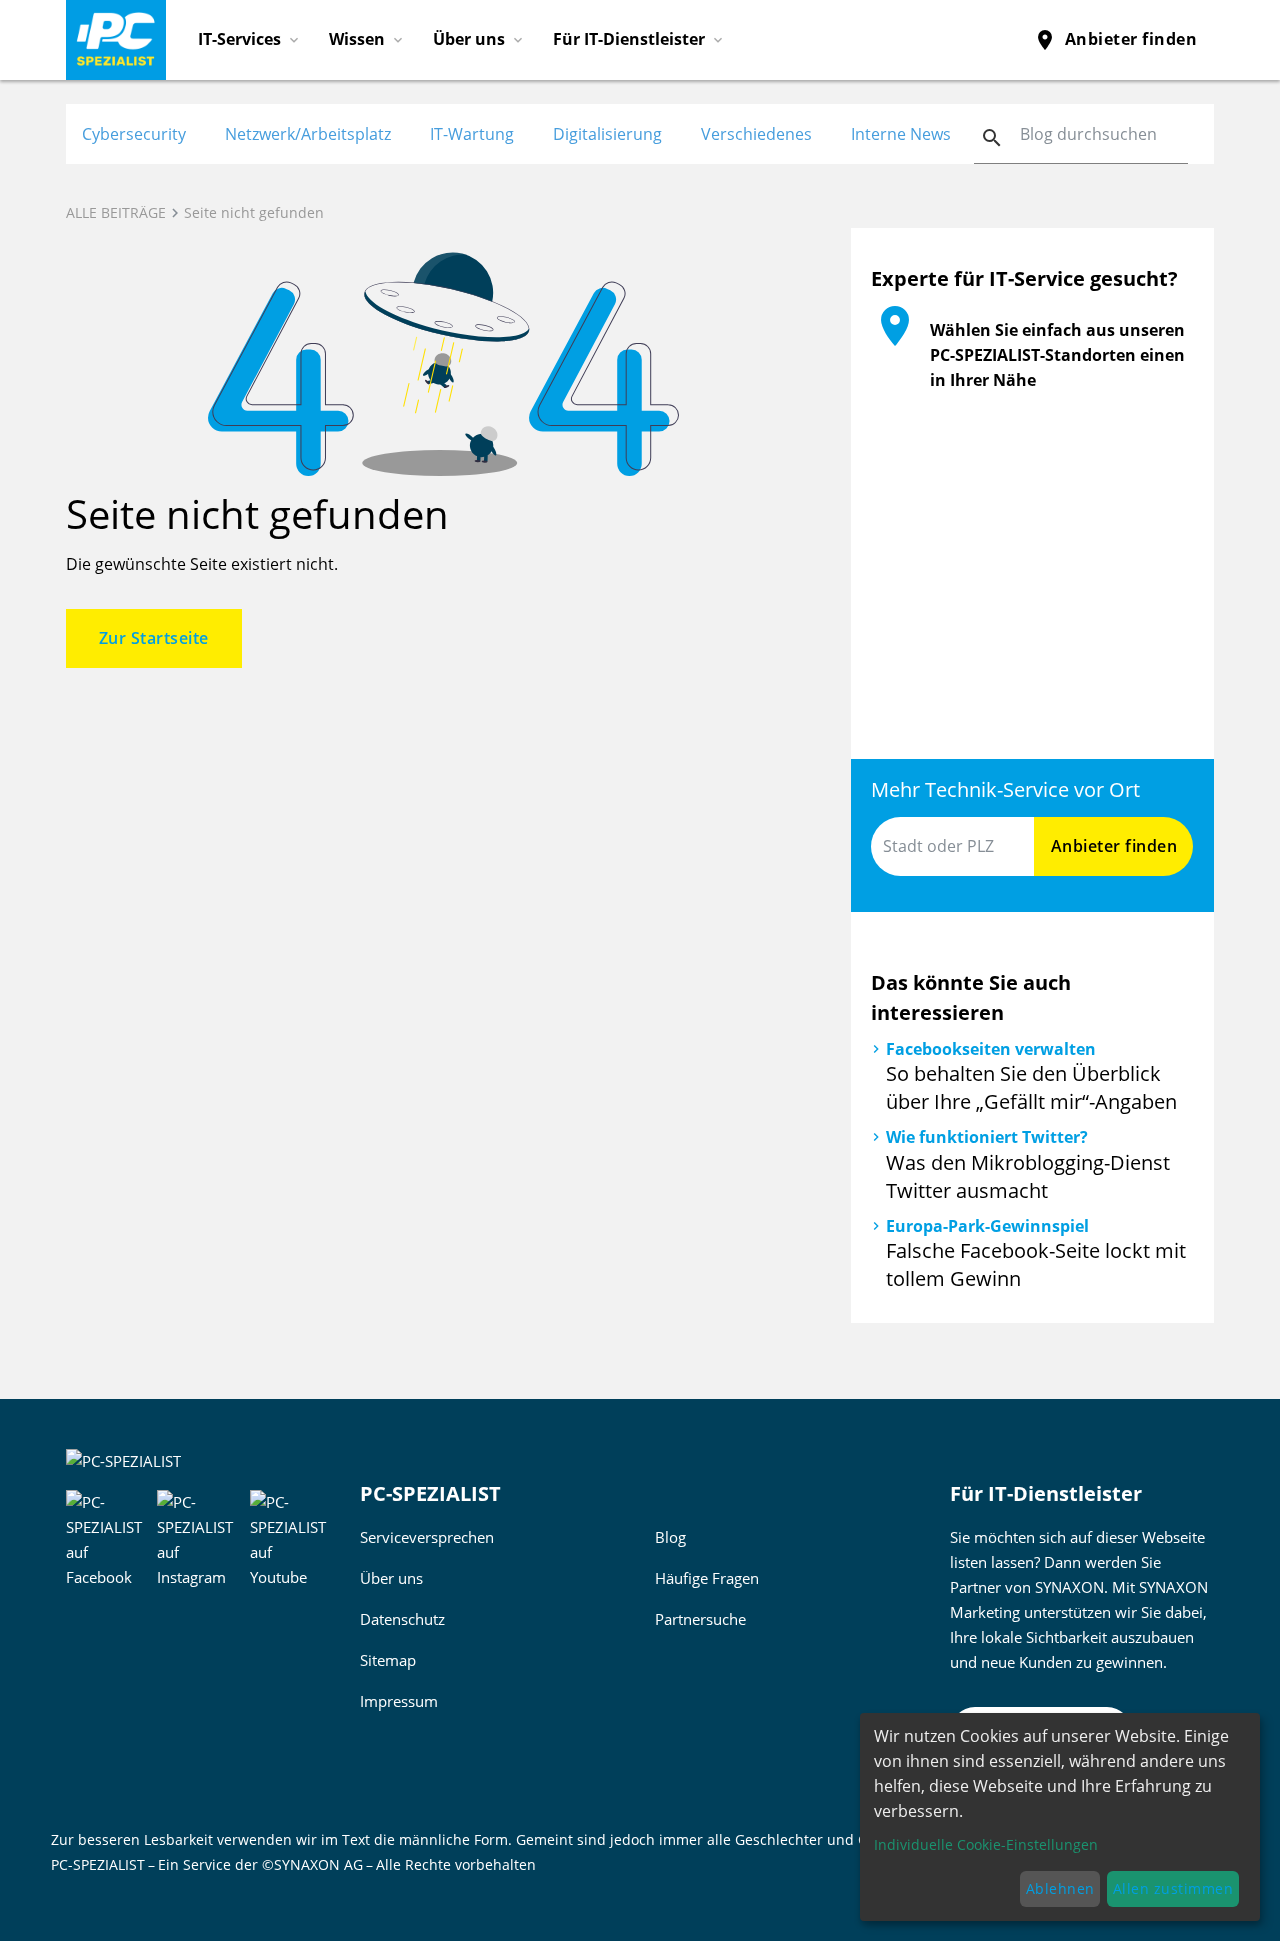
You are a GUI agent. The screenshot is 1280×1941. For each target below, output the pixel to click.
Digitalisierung (607, 134)
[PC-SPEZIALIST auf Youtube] (290, 1538)
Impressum (399, 1701)
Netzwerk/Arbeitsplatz (308, 134)
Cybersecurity (134, 134)
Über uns (391, 1578)
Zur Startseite (154, 638)
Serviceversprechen (427, 1537)
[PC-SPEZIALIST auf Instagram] (199, 1538)
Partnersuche (700, 1619)
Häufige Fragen (707, 1578)
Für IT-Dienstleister (629, 39)
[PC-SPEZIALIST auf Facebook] (108, 1538)
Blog (670, 1537)
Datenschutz (402, 1619)
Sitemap (388, 1660)
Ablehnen (1060, 1888)
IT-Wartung (472, 134)
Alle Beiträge (116, 212)
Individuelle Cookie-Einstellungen (986, 1844)
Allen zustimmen (1173, 1888)
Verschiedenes (756, 134)
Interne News (901, 134)
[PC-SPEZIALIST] (116, 40)
